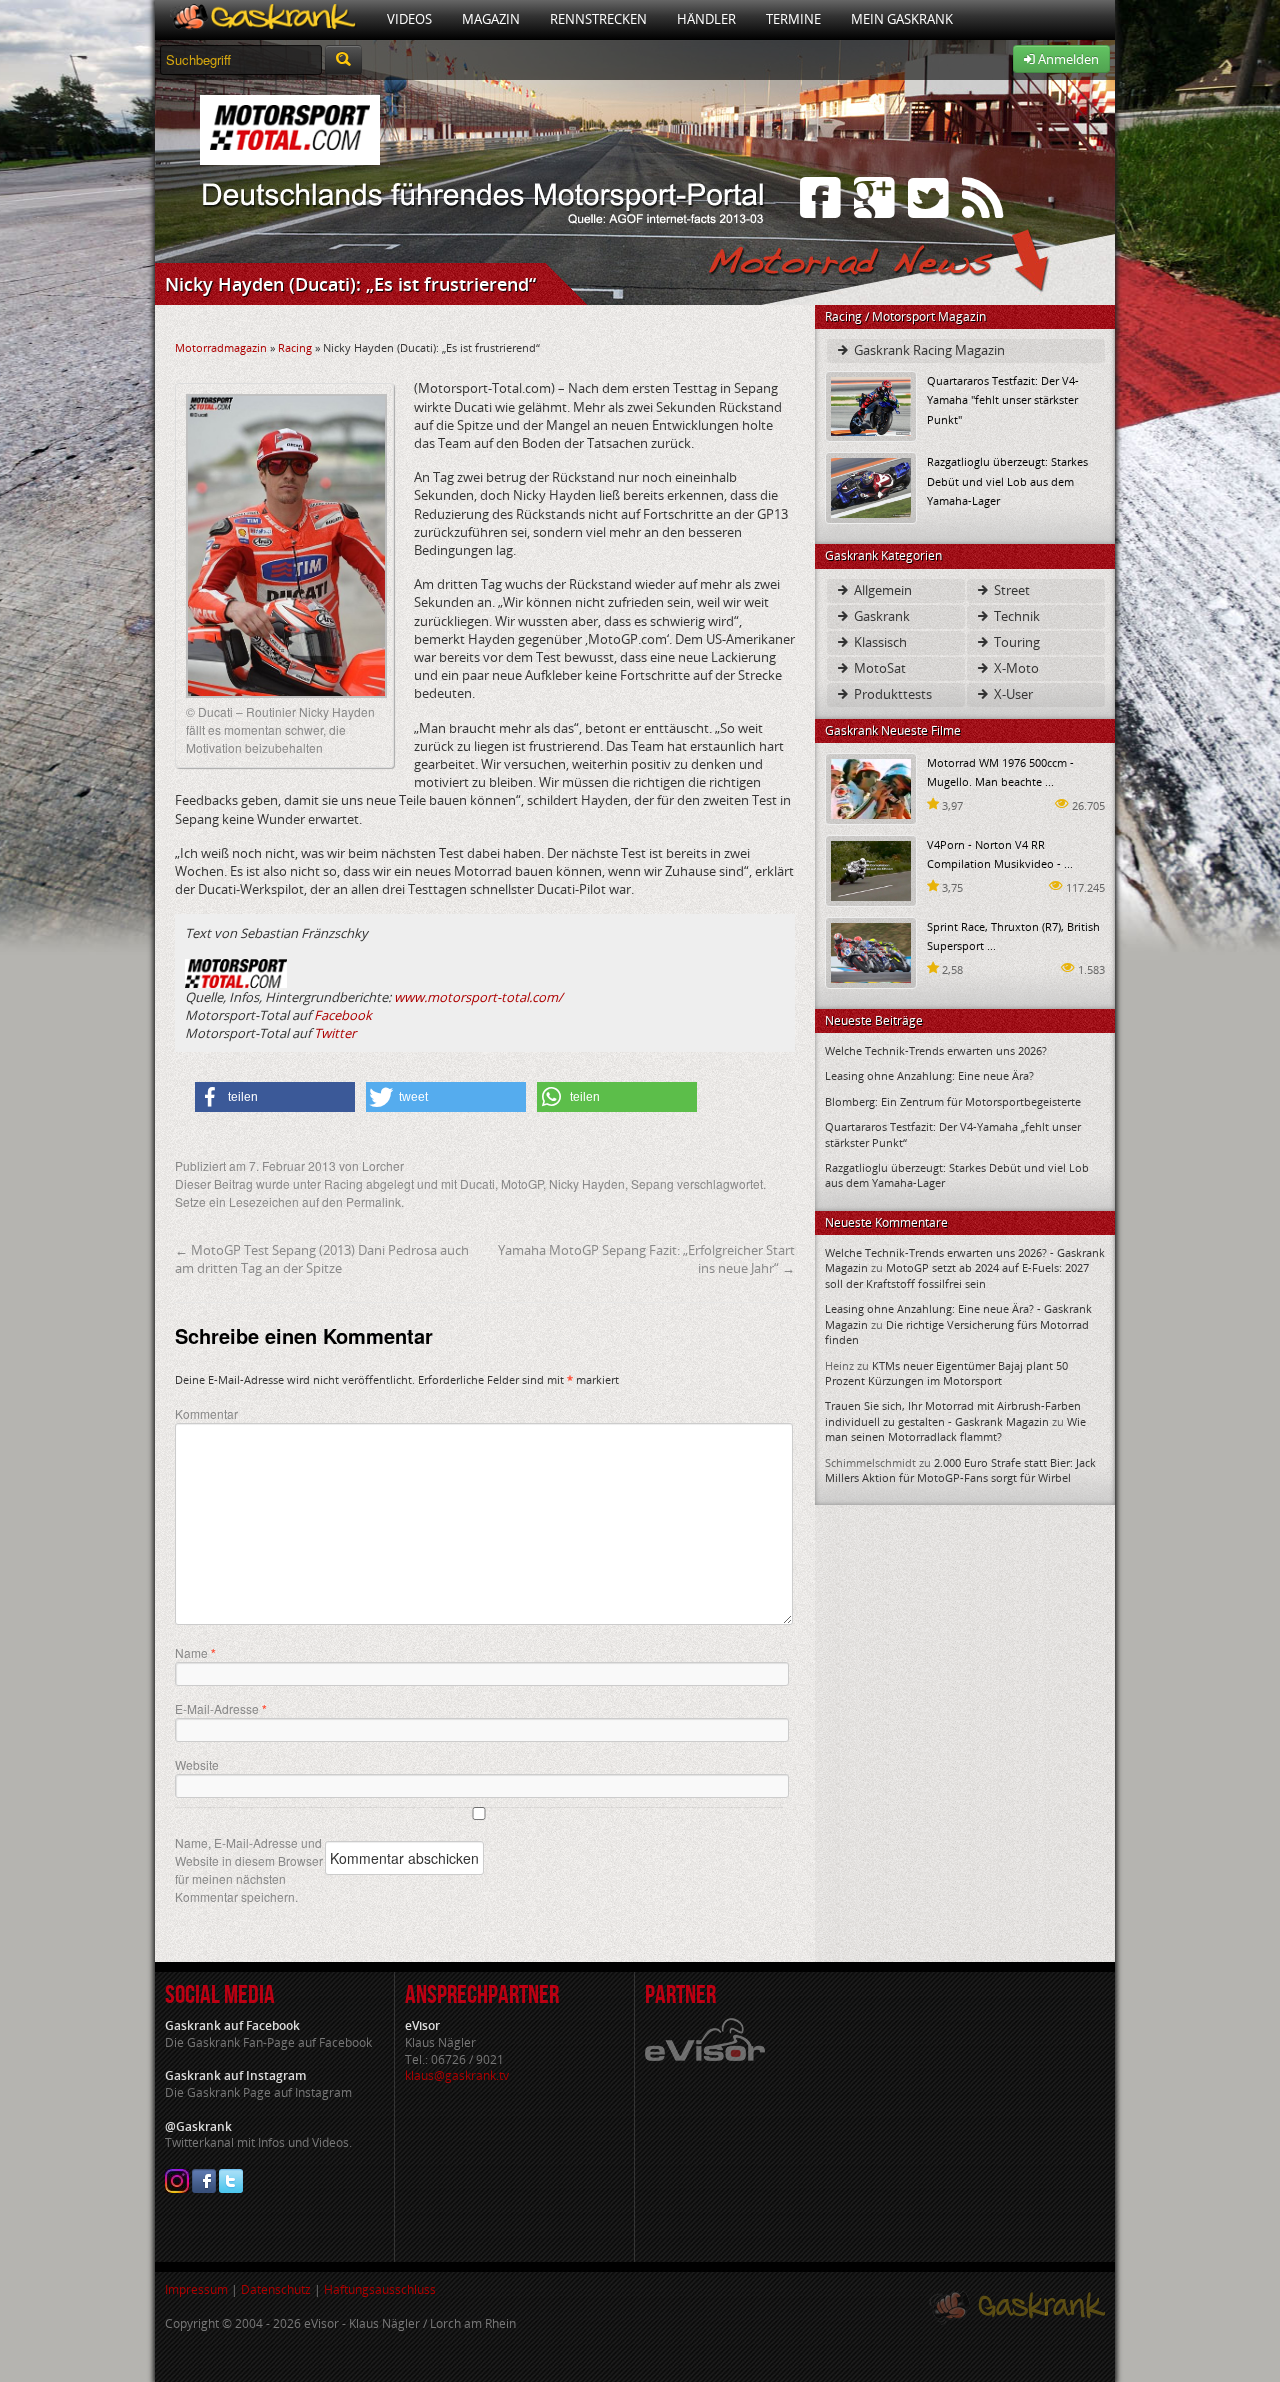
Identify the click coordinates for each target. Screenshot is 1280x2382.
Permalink (373, 1201)
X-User (1012, 694)
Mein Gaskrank (902, 19)
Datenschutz (276, 2289)
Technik (1015, 616)
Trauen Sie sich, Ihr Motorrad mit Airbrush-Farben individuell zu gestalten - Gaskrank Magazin (953, 1413)
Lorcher (383, 1165)
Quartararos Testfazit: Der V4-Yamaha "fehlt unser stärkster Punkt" (1003, 399)
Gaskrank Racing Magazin (928, 350)
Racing (295, 347)
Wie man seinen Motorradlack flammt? (955, 1429)
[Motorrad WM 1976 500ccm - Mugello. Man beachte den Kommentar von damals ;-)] (871, 787)
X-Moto (1015, 668)
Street (1010, 590)
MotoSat (878, 668)
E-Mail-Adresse (221, 1709)
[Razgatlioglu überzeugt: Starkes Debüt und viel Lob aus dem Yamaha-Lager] (871, 486)
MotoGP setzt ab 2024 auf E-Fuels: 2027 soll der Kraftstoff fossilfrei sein (957, 1275)
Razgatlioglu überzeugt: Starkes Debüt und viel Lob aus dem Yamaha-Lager (1007, 480)
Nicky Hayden (587, 1183)
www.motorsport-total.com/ (478, 997)
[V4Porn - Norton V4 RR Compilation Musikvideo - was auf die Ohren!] (871, 869)
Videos (409, 19)
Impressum (196, 2289)
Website (197, 1764)
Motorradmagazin (221, 347)
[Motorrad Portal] (263, 19)
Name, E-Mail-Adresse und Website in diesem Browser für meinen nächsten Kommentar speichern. (249, 1869)
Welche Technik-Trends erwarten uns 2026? (936, 1050)
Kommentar (206, 1413)
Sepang (652, 1183)
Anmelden (1067, 59)
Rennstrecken (598, 19)
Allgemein (881, 590)
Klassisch (879, 642)
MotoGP (522, 1183)
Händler (706, 19)
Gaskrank (880, 616)
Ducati (477, 1183)
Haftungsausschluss (380, 2289)
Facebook (343, 1015)
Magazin (491, 19)
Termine (793, 19)
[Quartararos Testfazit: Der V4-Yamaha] (871, 405)
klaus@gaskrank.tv (457, 2075)
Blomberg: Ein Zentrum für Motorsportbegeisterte (953, 1101)
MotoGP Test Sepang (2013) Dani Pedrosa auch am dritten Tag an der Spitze (322, 1259)
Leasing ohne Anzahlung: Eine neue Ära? (929, 1075)
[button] (275, 1097)
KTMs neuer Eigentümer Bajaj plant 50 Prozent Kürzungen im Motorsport (946, 1373)
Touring (1015, 642)
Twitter (335, 1033)
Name (195, 1653)
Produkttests (891, 694)
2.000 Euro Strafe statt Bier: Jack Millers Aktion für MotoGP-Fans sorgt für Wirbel (960, 1470)
